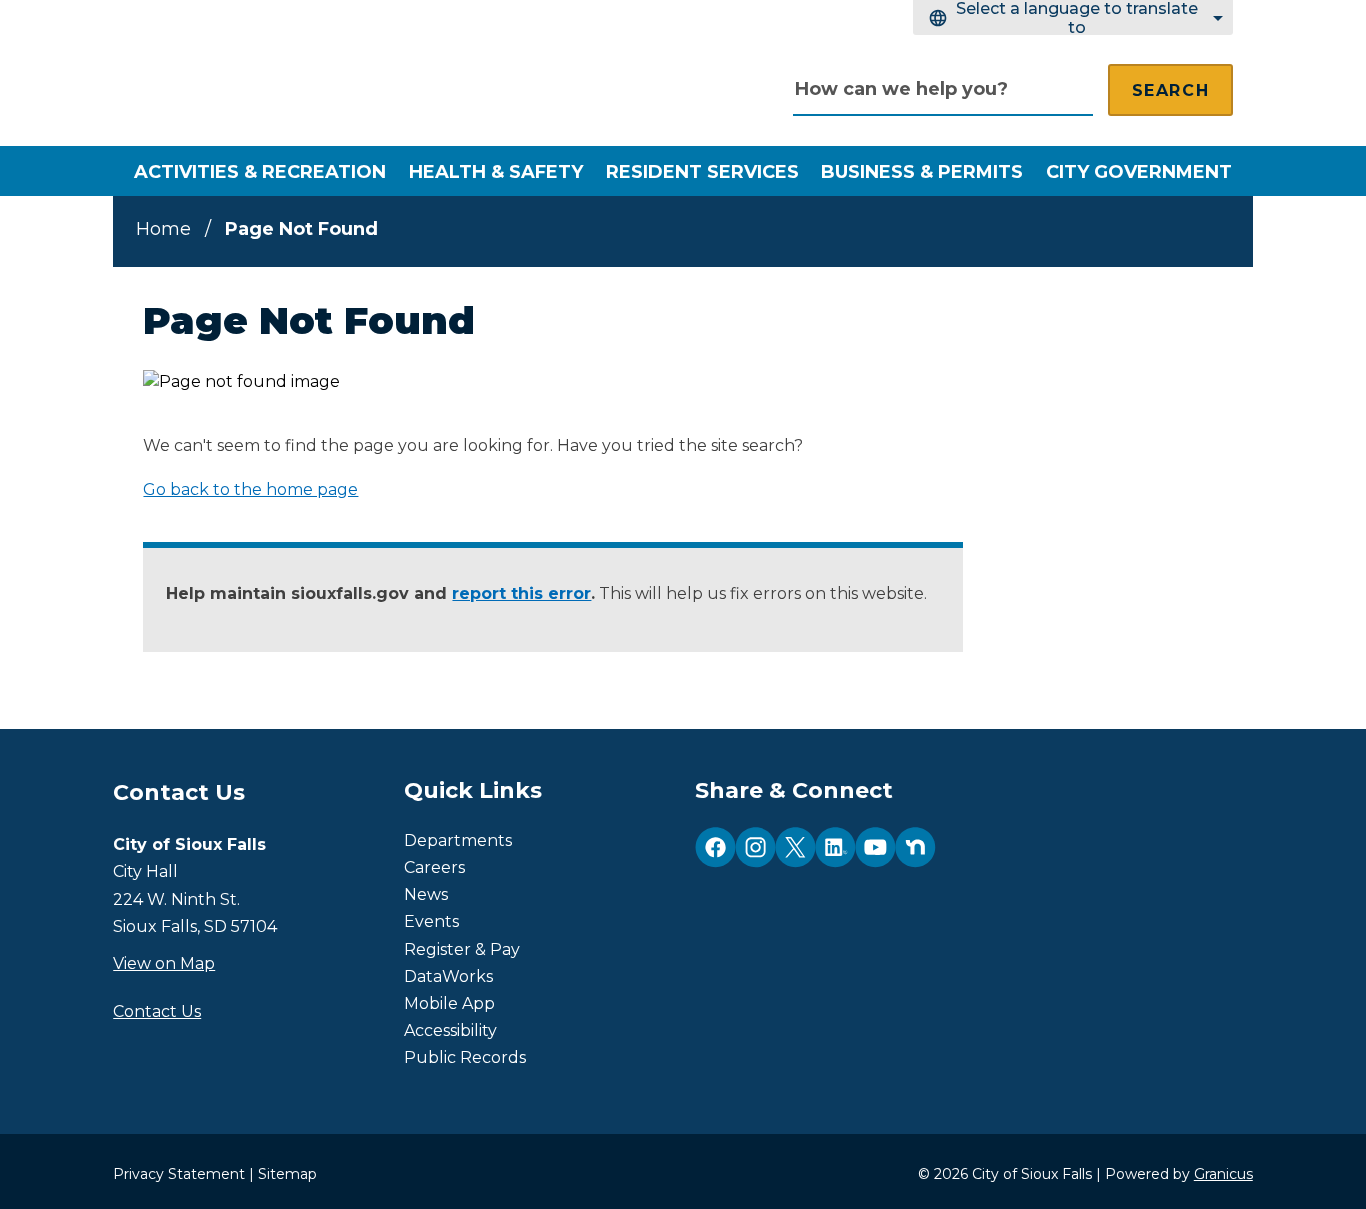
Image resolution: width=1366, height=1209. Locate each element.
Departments (458, 840)
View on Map (164, 963)
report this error (521, 593)
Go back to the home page (250, 489)
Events (431, 921)
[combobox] (1073, 17)
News (426, 894)
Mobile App (449, 1003)
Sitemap (287, 1174)
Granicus (1223, 1174)
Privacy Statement (179, 1174)
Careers (434, 867)
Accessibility (450, 1030)
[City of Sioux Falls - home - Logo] (333, 80)
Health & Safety (496, 172)
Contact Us (157, 1011)
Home (163, 229)
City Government (1139, 172)
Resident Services (702, 172)
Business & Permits (922, 172)
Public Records (465, 1057)
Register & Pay (462, 949)
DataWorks (448, 976)
